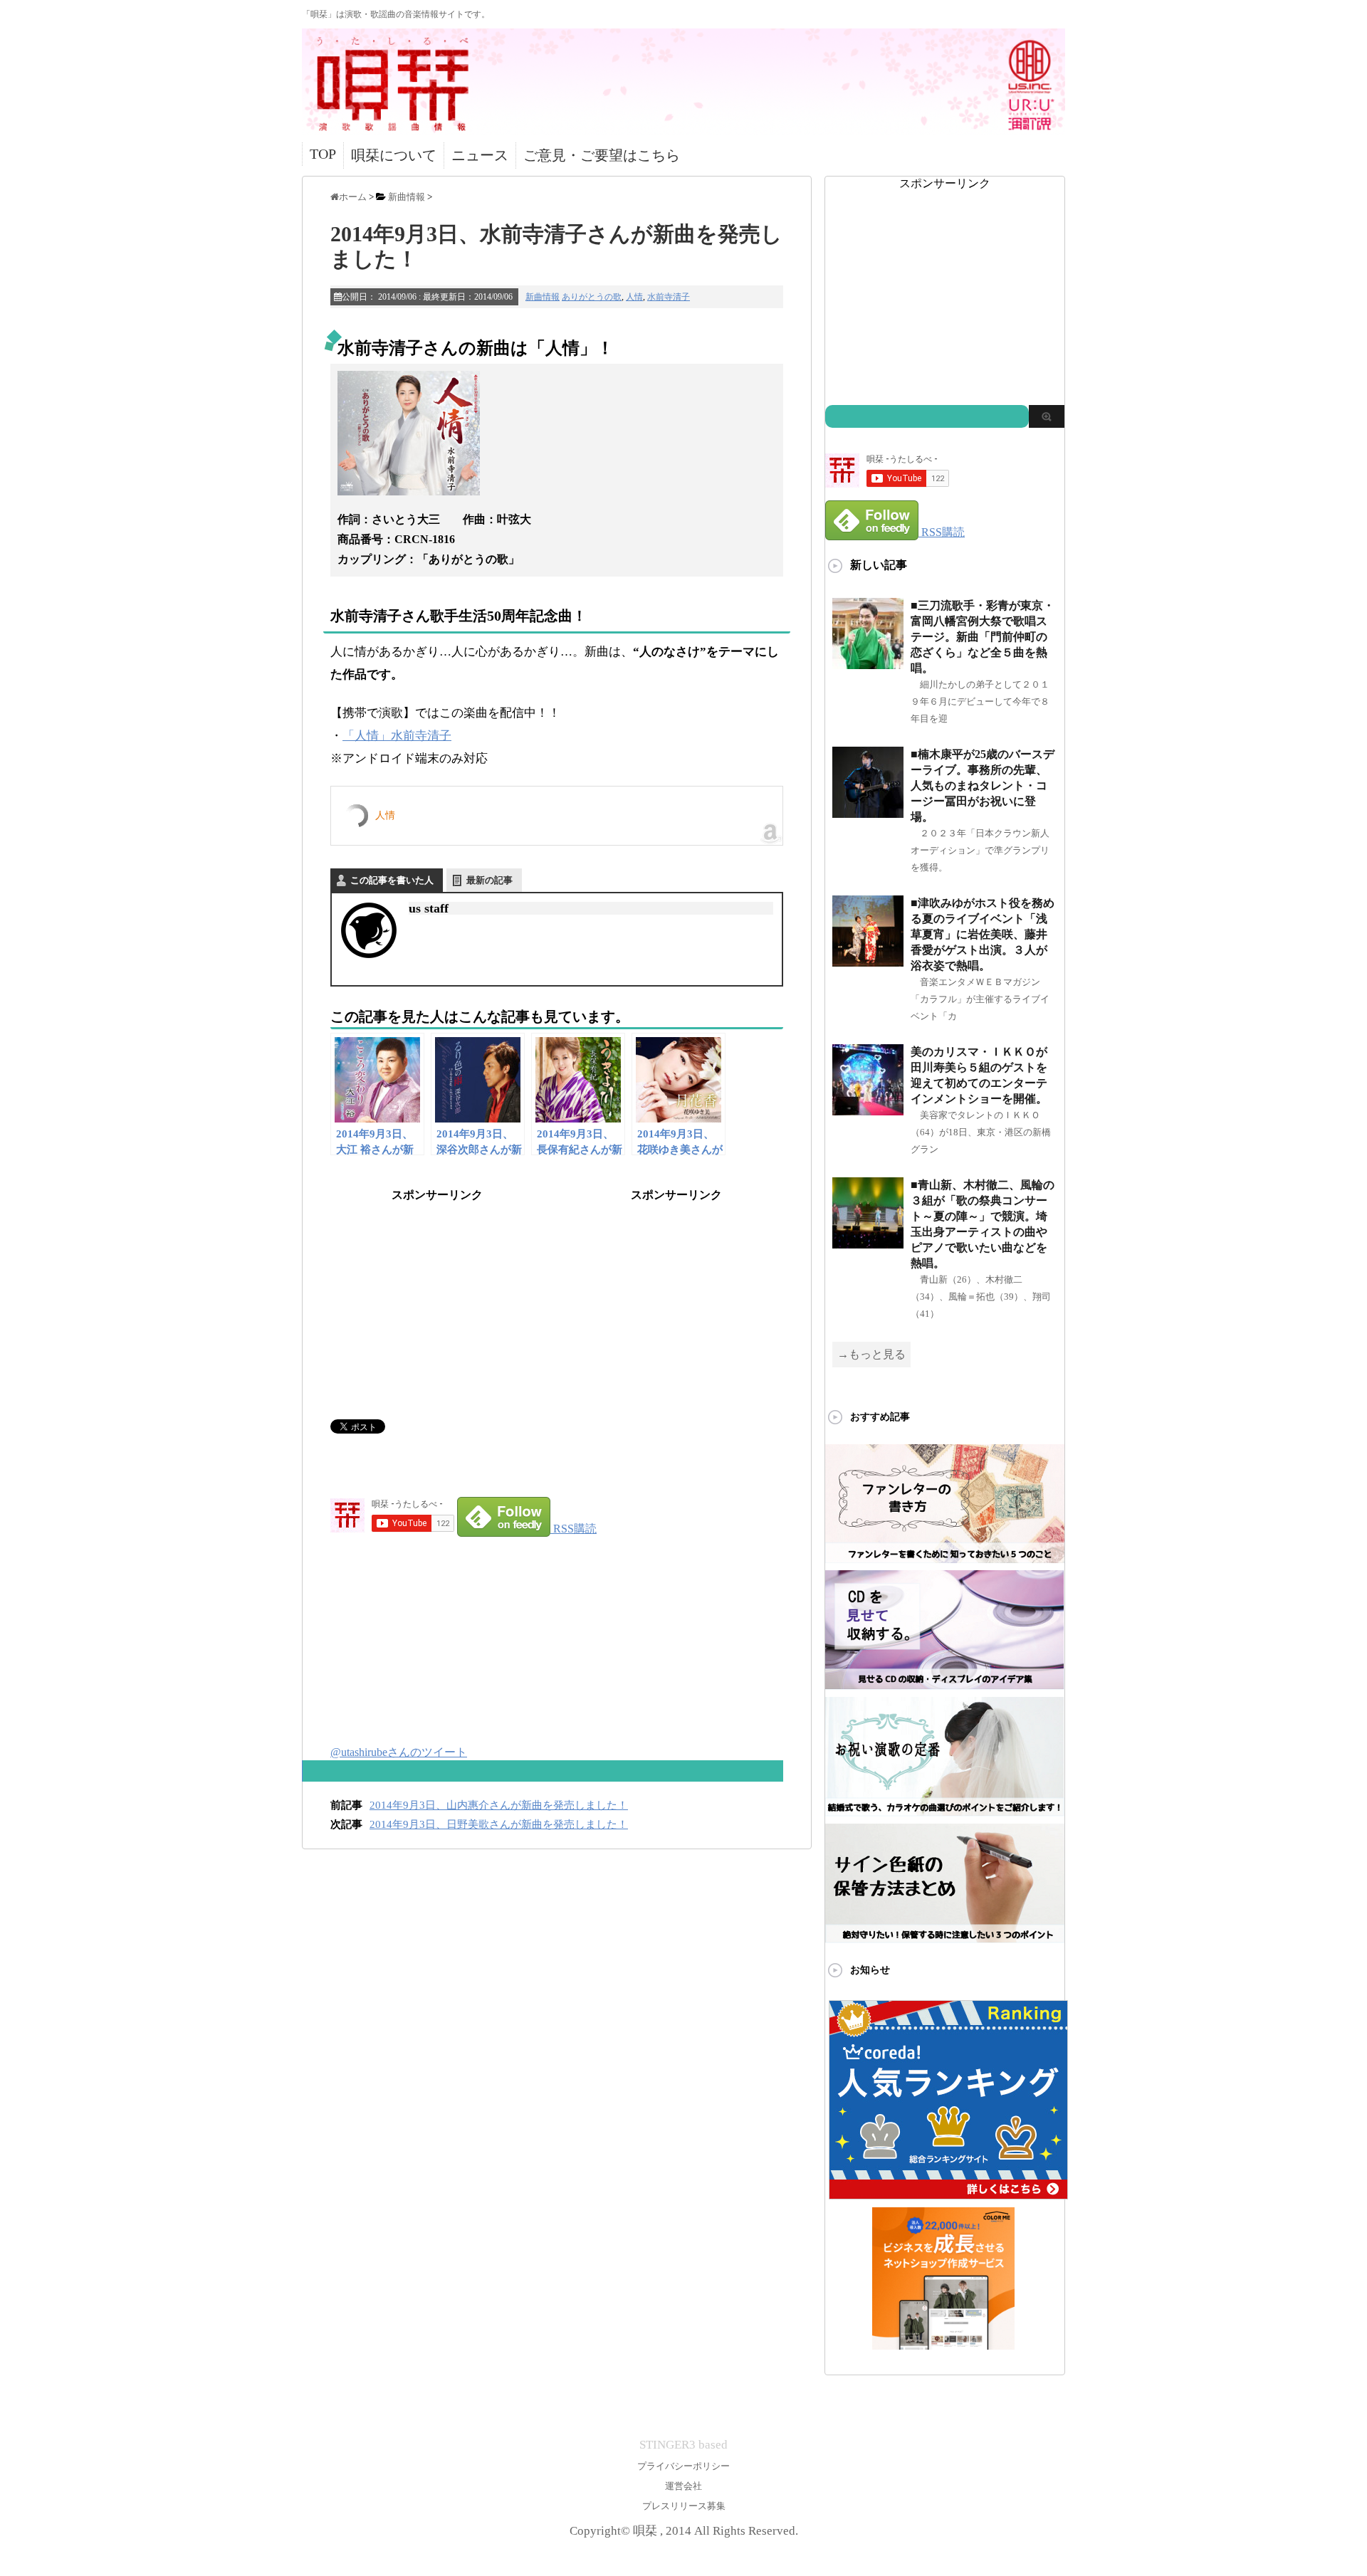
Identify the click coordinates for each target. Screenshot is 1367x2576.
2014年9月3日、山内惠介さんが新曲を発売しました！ (499, 1805)
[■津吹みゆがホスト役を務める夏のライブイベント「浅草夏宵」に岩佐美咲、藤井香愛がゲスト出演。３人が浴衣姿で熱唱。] (868, 961)
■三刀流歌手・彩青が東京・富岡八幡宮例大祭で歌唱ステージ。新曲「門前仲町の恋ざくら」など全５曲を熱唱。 (983, 637)
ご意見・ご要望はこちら (602, 155)
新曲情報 (543, 297)
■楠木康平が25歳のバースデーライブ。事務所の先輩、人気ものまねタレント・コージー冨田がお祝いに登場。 (983, 785)
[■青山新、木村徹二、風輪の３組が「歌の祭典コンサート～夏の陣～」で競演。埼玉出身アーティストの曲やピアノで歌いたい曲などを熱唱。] (868, 1242)
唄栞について (394, 155)
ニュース (480, 155)
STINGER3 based (683, 2445)
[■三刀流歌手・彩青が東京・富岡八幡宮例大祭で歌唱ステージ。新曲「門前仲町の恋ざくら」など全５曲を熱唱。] (868, 663)
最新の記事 (489, 880)
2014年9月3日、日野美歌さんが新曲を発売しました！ (499, 1824)
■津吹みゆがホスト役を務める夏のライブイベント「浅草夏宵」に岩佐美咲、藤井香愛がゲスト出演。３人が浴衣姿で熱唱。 (983, 934)
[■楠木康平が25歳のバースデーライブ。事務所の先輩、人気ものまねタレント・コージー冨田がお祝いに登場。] (868, 812)
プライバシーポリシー (683, 2466)
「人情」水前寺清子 (397, 736)
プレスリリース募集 (684, 2506)
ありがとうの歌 (592, 297)
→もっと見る (871, 1354)
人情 (634, 297)
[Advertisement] (437, 1292)
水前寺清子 (669, 297)
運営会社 (683, 2486)
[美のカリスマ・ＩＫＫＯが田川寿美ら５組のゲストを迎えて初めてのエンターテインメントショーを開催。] (868, 1109)
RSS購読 (575, 1529)
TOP (323, 154)
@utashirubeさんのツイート (399, 1752)
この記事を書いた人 (392, 880)
